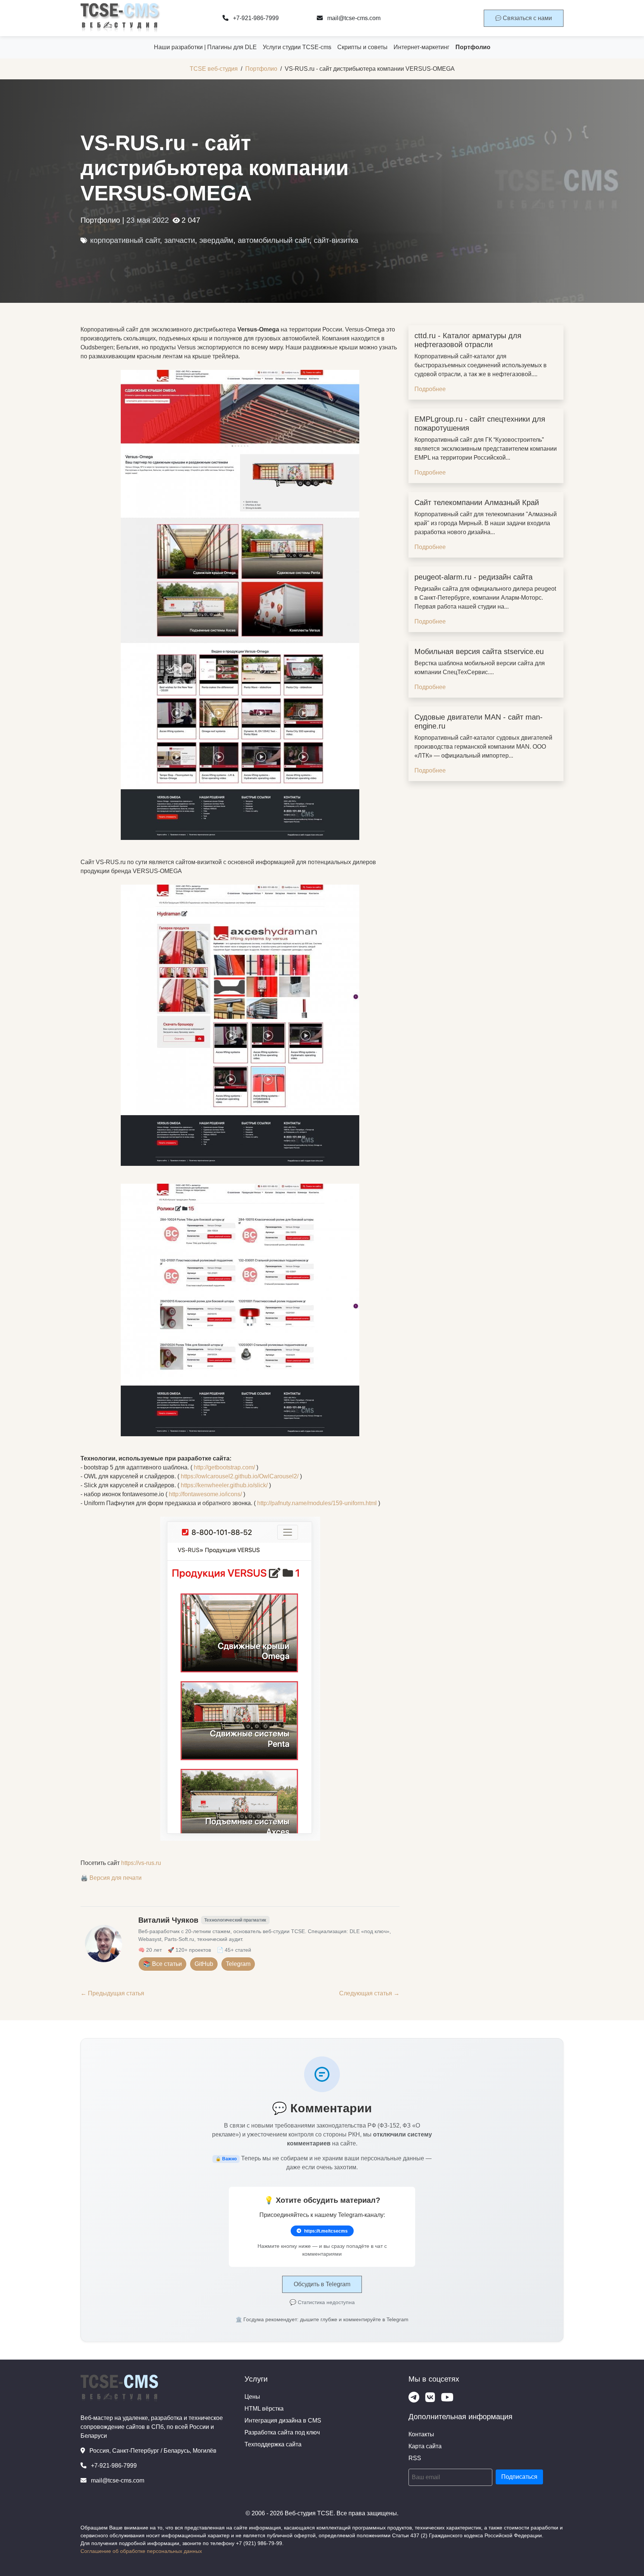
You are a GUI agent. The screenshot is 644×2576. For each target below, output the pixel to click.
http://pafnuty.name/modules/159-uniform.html (317, 1503)
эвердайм (216, 240)
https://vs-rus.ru (141, 1863)
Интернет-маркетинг (422, 47)
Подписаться (519, 2477)
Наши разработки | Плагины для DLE (205, 47)
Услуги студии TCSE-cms (297, 47)
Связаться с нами (527, 18)
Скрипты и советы (362, 47)
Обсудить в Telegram (322, 2284)
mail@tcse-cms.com (353, 18)
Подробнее (430, 389)
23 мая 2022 (148, 220)
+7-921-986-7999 (255, 18)
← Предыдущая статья (112, 1993)
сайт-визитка (336, 240)
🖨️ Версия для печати (111, 1878)
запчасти (180, 240)
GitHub (204, 1964)
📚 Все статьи (162, 1964)
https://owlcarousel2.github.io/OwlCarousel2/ (240, 1476)
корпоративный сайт (125, 240)
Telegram (238, 1964)
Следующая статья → (369, 1993)
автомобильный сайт (274, 240)
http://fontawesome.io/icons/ (205, 1494)
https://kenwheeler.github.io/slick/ (224, 1485)
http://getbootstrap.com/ (224, 1467)
